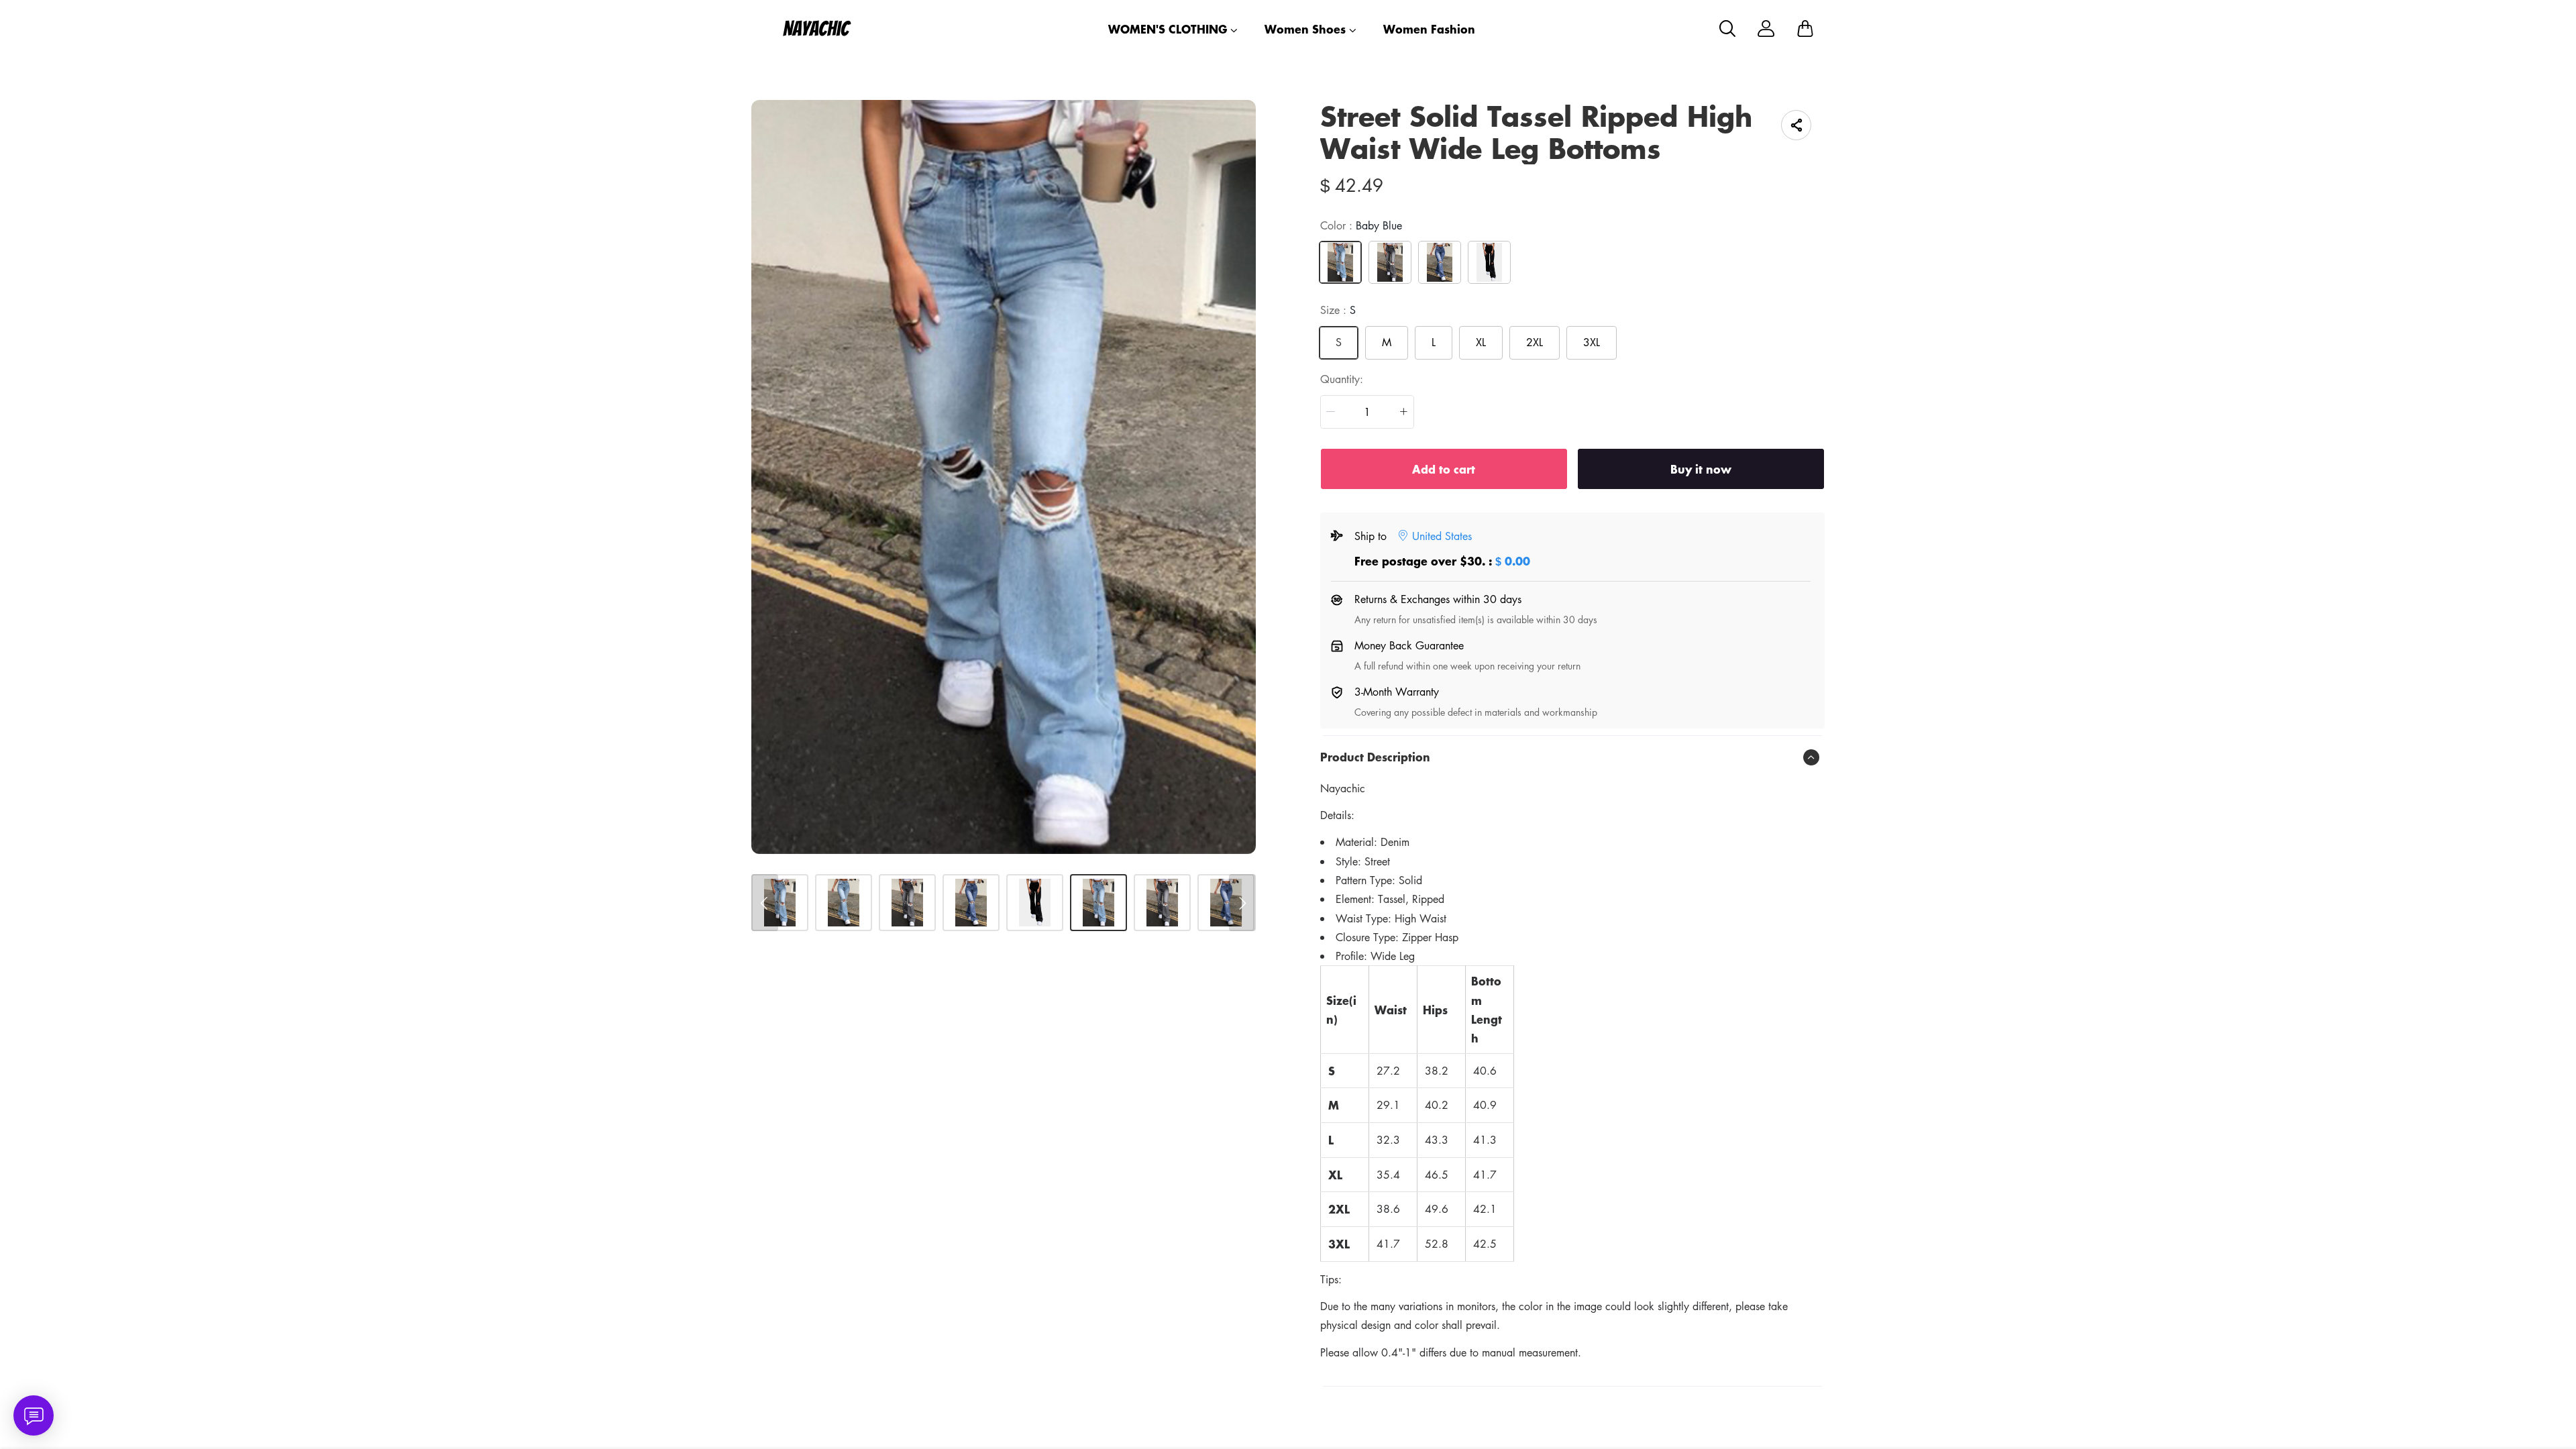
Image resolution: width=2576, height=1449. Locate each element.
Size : (1338, 310)
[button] (1331, 412)
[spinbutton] (1367, 412)
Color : (1361, 225)
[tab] (1572, 757)
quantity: (1342, 379)
